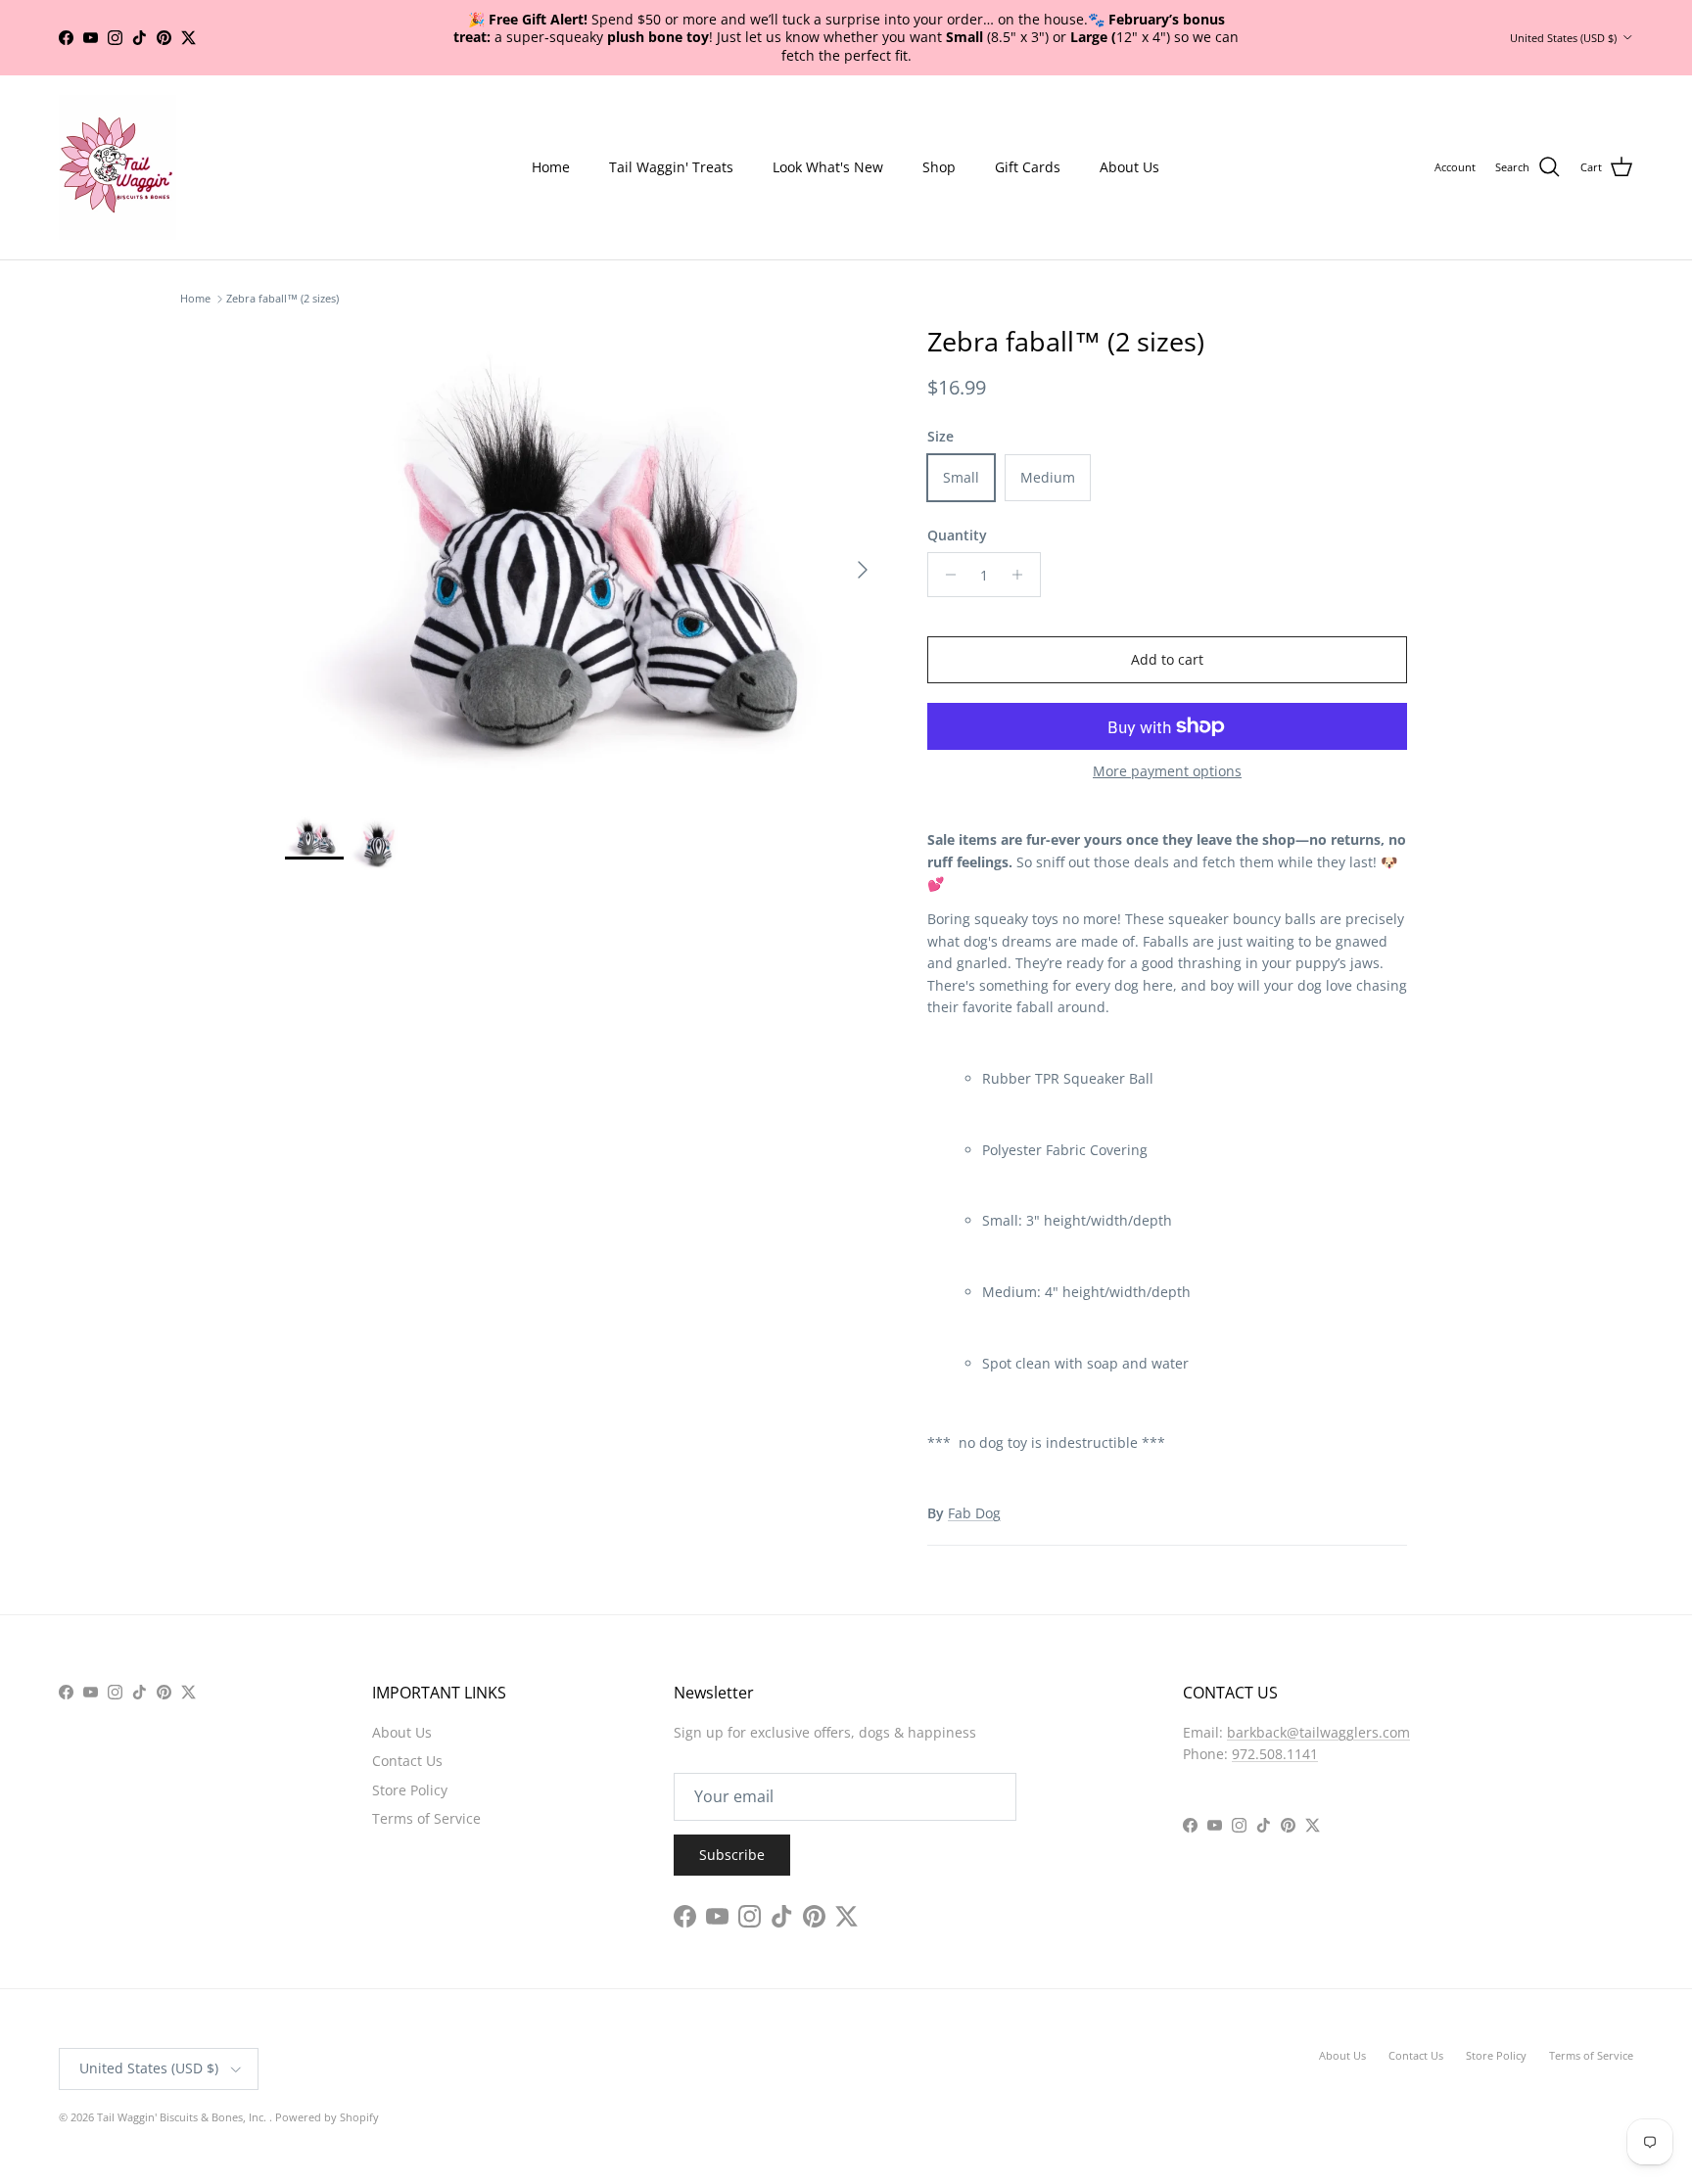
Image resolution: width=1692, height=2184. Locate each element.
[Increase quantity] (1023, 540)
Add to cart (1167, 625)
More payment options (1167, 738)
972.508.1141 (1275, 1719)
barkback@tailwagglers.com (1318, 1698)
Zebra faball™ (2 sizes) (282, 265)
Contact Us (407, 1726)
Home (551, 133)
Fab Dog (974, 1479)
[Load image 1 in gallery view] (585, 526)
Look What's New (828, 133)
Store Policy (410, 1756)
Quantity (957, 501)
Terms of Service (426, 1784)
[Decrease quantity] (945, 540)
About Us (1129, 133)
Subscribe (732, 1820)
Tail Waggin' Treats (671, 133)
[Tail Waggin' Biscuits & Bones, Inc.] (117, 133)
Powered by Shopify (327, 2083)
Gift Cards (1028, 133)
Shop (939, 133)
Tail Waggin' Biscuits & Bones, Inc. (183, 2083)
